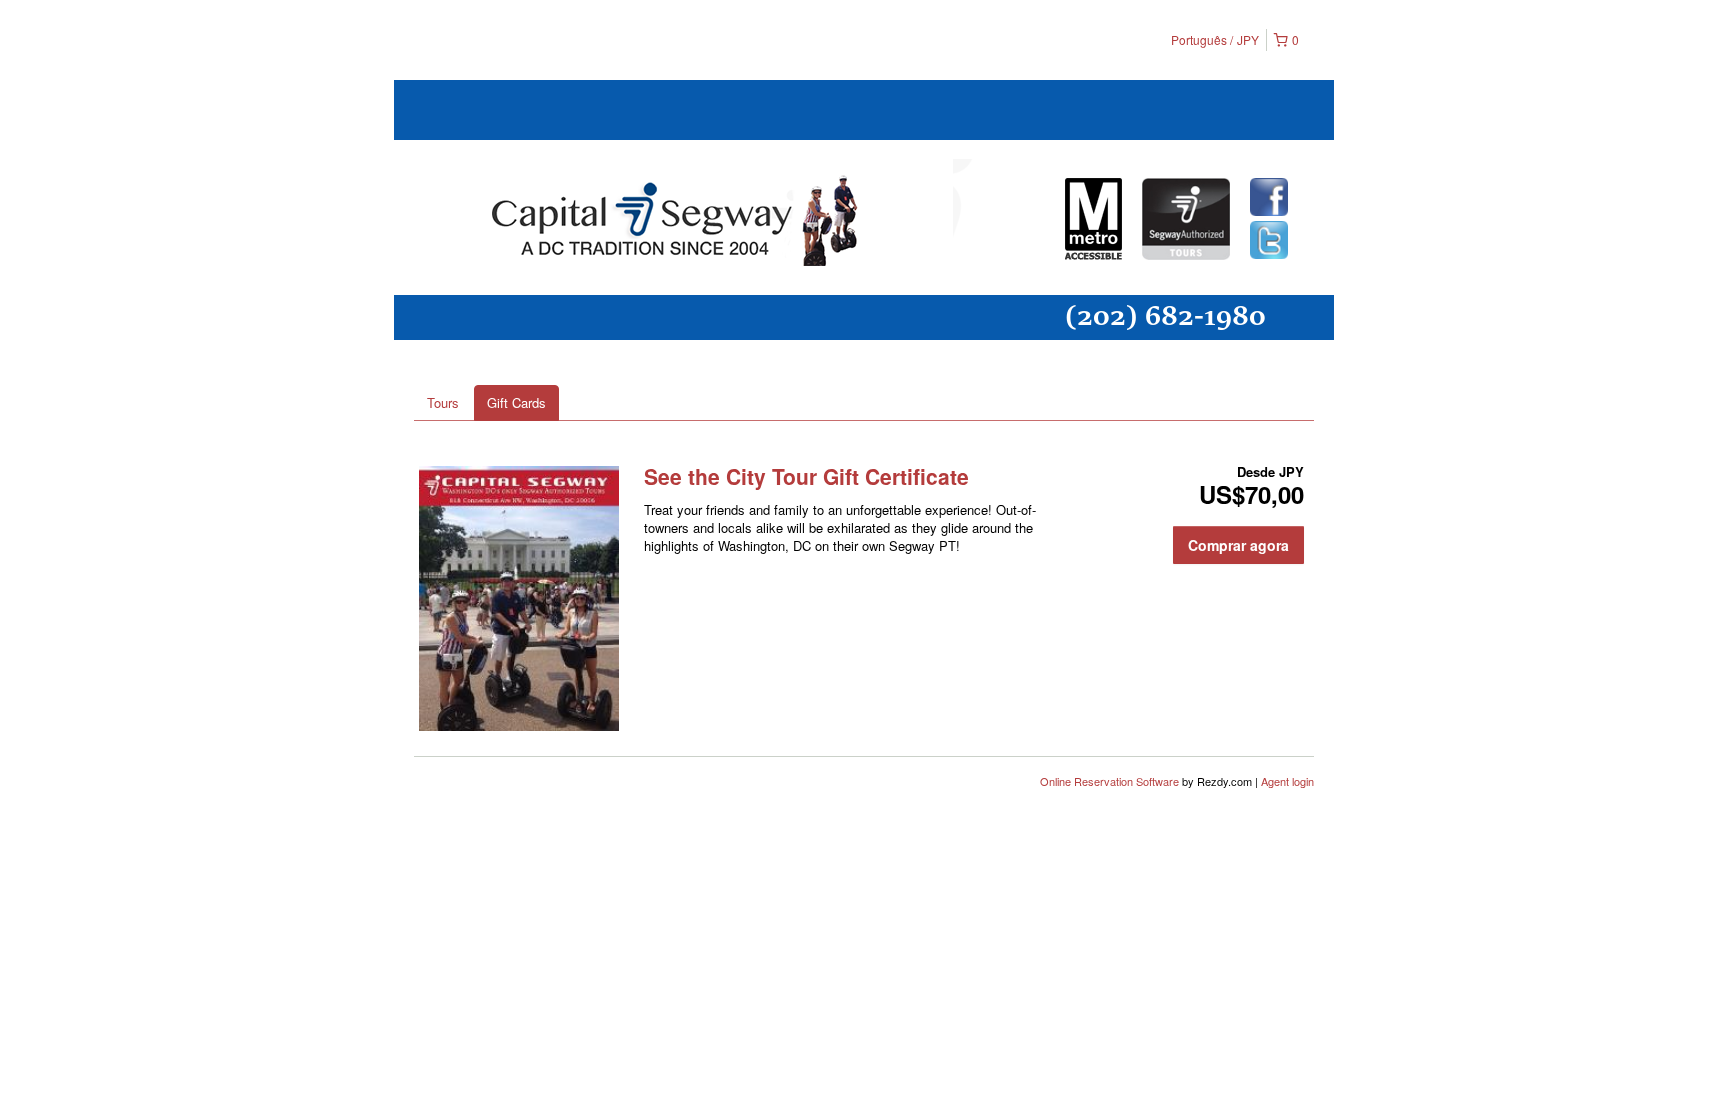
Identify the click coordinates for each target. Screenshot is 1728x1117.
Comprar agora (1238, 545)
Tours (443, 402)
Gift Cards (516, 402)
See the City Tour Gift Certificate (806, 476)
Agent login (1287, 781)
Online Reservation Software (1109, 781)
